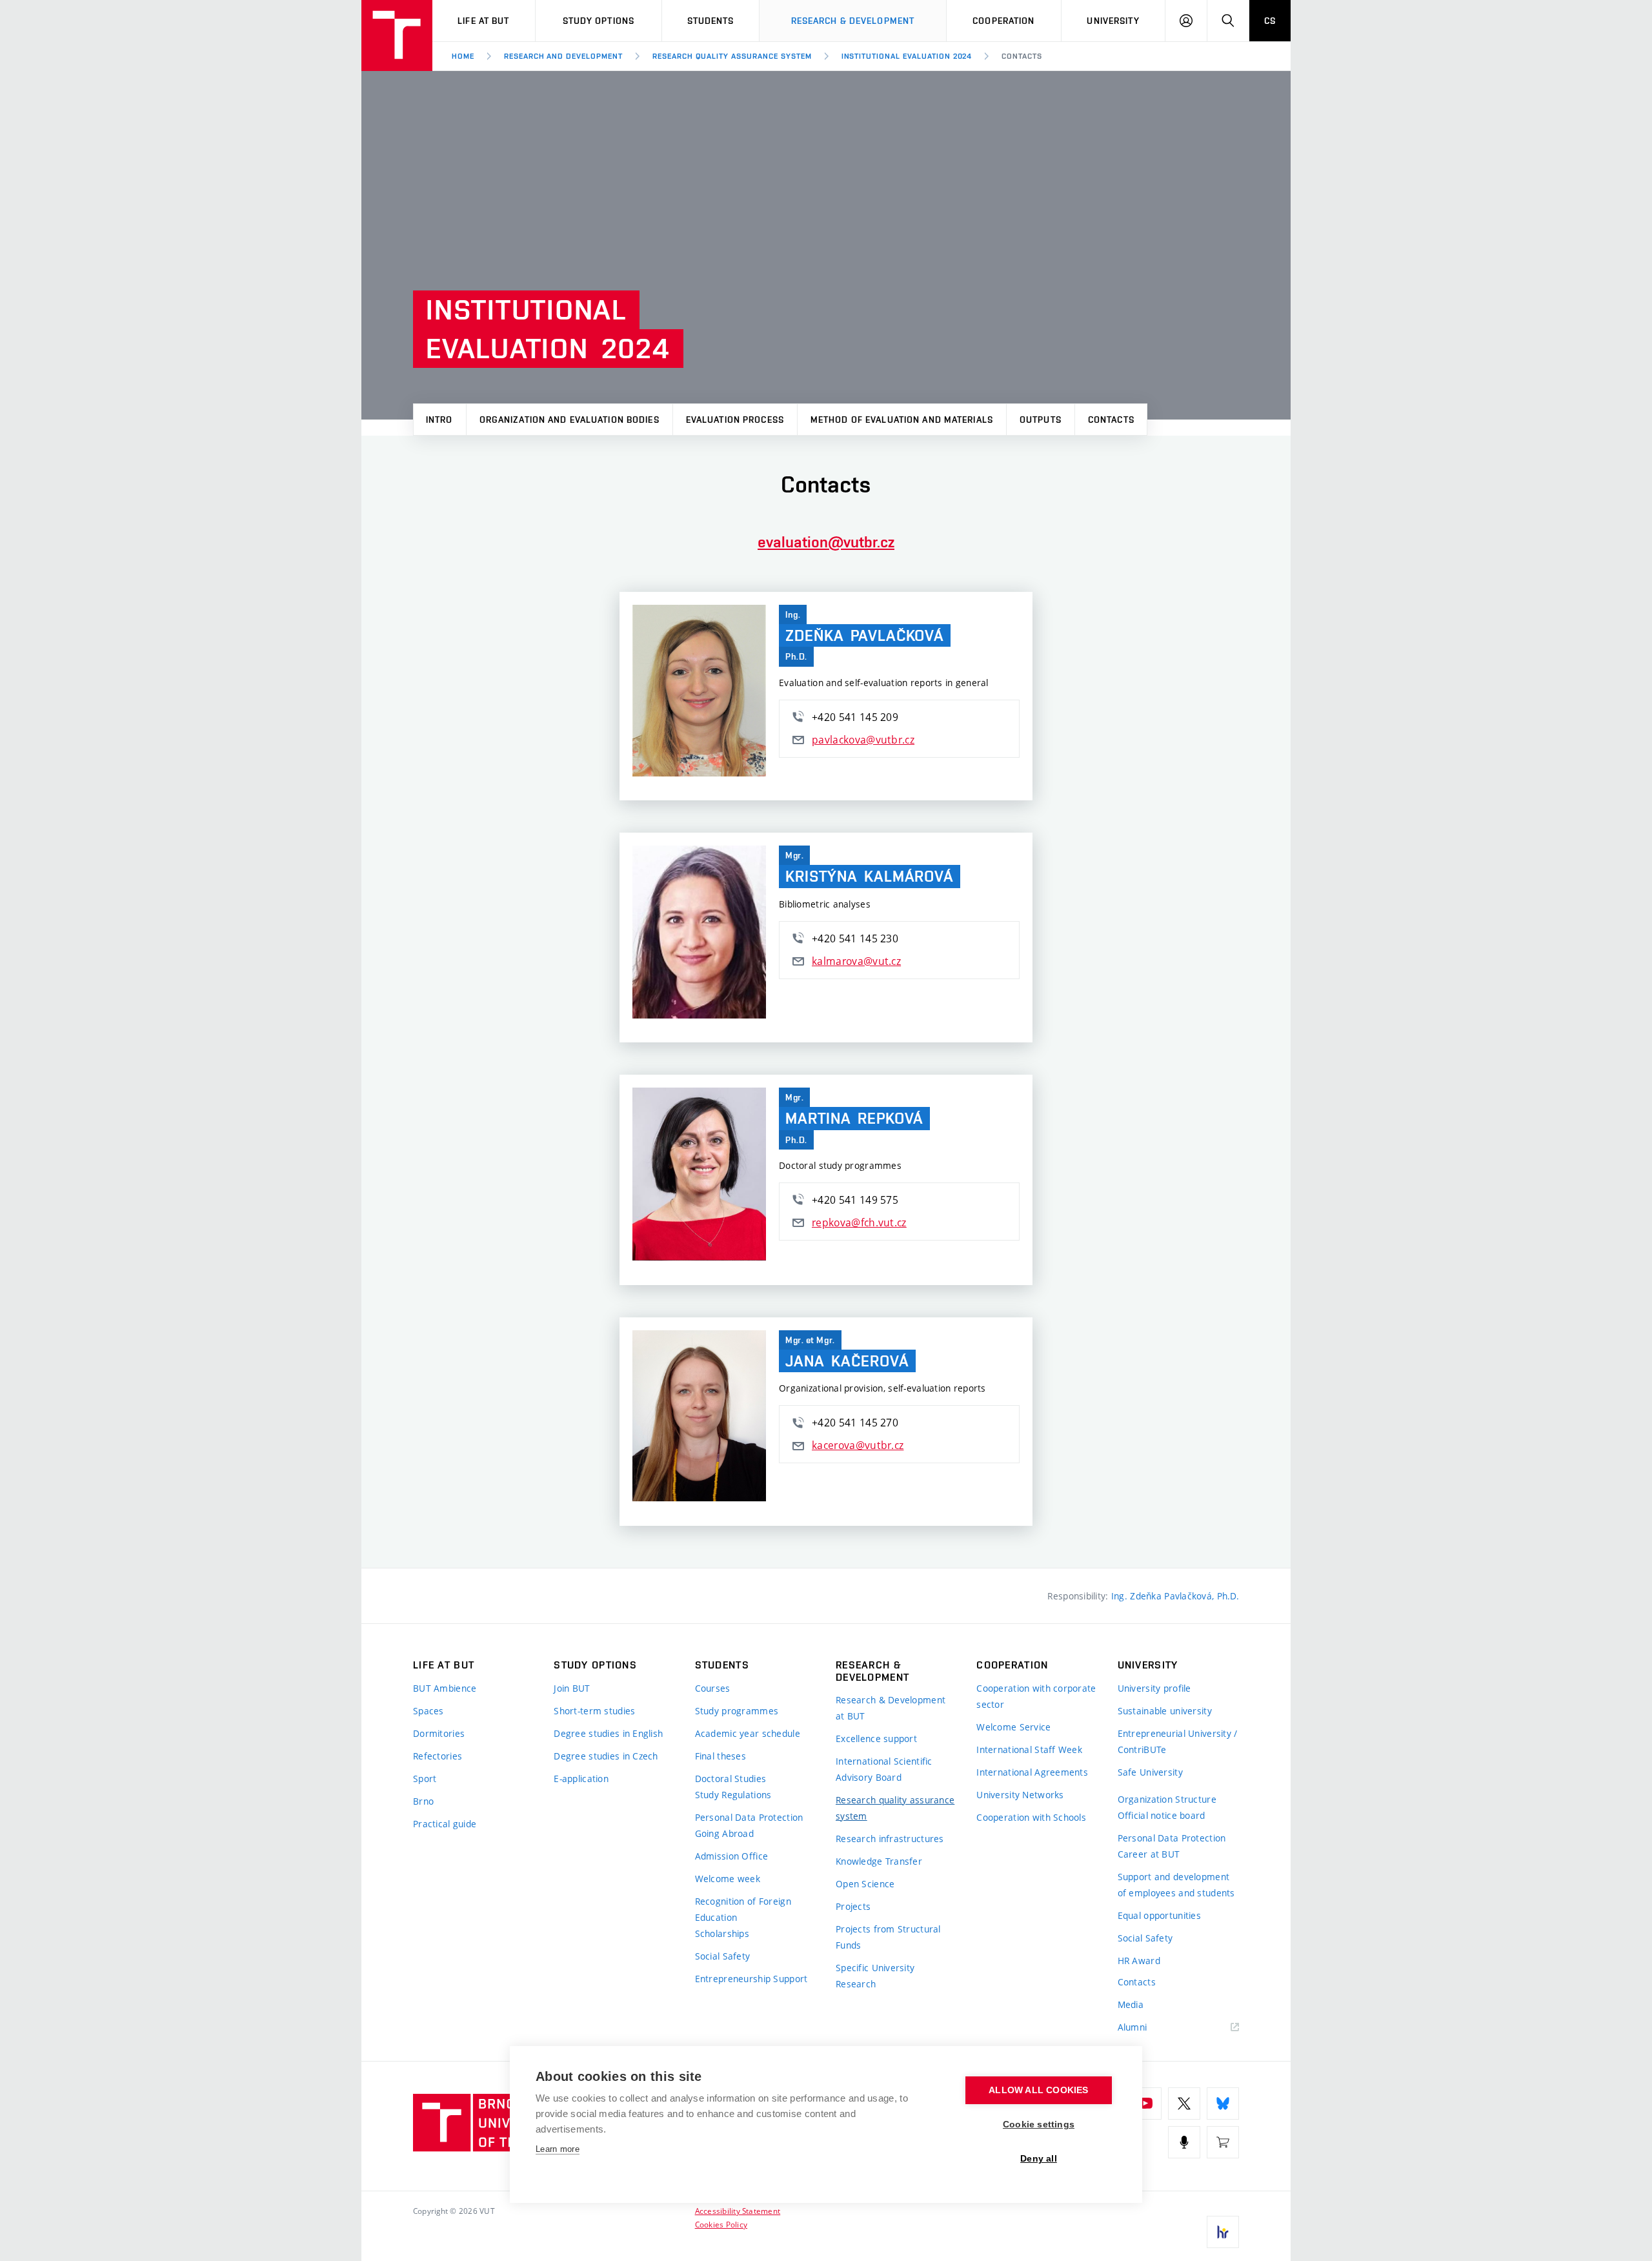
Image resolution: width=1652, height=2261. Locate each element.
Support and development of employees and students (1176, 1885)
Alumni (1133, 2027)
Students (711, 21)
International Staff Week (1029, 1749)
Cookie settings (1039, 2124)
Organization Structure (1167, 1799)
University (1113, 21)
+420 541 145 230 (855, 938)
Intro (439, 420)
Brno (423, 1801)
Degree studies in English (608, 1733)
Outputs (1041, 420)
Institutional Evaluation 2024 (907, 56)
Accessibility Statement (738, 2211)
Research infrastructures (890, 1839)
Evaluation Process (735, 420)
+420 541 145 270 (855, 1423)
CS (1270, 21)
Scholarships (722, 1933)
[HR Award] (1223, 2232)
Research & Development (853, 21)
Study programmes (737, 1711)
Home (463, 56)
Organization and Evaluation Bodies (569, 420)
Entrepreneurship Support (751, 1979)
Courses (713, 1688)
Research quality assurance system (895, 1808)
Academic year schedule (748, 1733)
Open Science (865, 1884)
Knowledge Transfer (879, 1861)
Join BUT (572, 1688)
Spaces (428, 1711)
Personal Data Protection (749, 1817)
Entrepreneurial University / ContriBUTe (1178, 1741)
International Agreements (1032, 1772)
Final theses (720, 1756)
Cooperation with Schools (1031, 1817)
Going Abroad (724, 1833)
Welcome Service (1013, 1727)
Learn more (558, 2149)
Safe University (1150, 1772)
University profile (1154, 1688)
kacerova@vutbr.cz (858, 1445)
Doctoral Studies (730, 1779)
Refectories (438, 1756)
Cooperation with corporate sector (1036, 1696)
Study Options (599, 21)
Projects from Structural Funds (888, 1937)
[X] (1184, 2104)
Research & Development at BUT (891, 1708)
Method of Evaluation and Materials (902, 420)
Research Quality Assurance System (732, 56)
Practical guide (445, 1824)
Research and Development (563, 56)
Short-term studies (594, 1711)
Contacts (1022, 56)
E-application (581, 1779)
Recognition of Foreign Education (743, 1909)
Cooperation (1003, 21)
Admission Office (731, 1856)
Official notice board (1162, 1815)
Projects (853, 1906)
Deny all (1039, 2159)
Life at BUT (483, 21)
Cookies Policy (721, 2224)
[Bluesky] (1223, 2104)
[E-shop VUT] (1223, 2142)
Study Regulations (733, 1795)
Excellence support (876, 1739)
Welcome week (728, 1879)
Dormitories (439, 1733)
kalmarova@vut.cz (856, 961)
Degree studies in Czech (606, 1756)
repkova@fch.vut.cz (859, 1222)
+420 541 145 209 (855, 717)
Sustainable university (1165, 1711)
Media (1131, 2004)
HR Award (1139, 1961)
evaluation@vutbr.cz (826, 542)
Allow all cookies (1038, 2090)
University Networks (1020, 1795)
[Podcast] (1184, 2142)
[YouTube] (1145, 2104)
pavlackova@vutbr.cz (863, 740)
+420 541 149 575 (855, 1200)
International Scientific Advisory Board (884, 1769)
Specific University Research (875, 1976)
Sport (425, 1779)
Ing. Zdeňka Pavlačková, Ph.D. (1175, 1596)
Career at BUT (1149, 1854)
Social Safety (723, 1956)
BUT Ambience (445, 1688)
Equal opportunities (1159, 1915)
